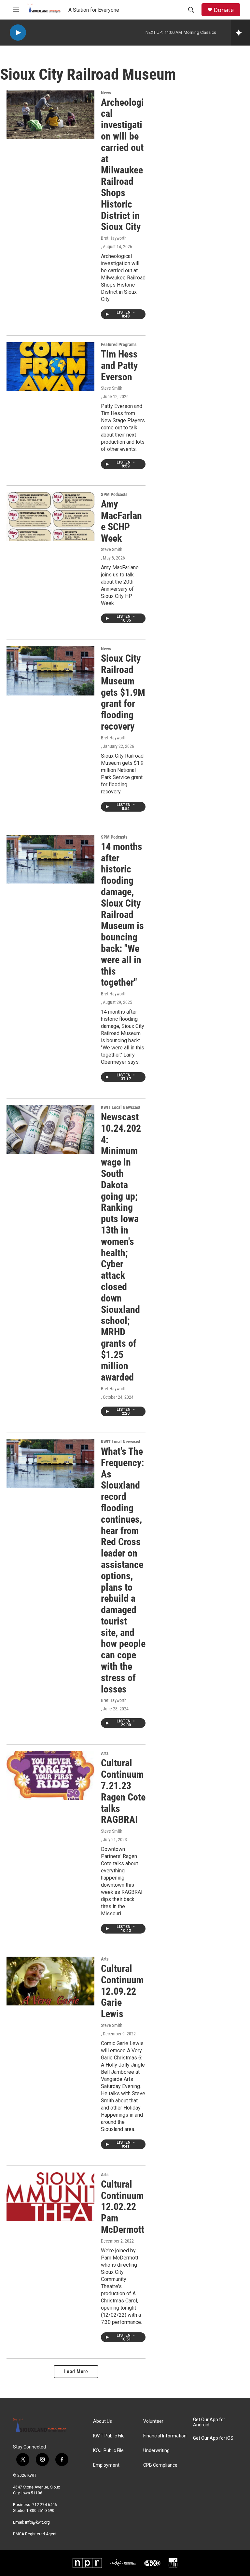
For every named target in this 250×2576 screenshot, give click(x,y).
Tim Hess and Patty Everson (119, 365)
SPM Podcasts (114, 494)
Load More (76, 2372)
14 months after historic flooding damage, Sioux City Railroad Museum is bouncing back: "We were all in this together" (122, 915)
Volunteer (153, 2421)
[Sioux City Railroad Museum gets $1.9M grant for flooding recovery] (50, 671)
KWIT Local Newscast (121, 1107)
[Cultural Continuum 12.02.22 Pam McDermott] (50, 2197)
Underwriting (156, 2451)
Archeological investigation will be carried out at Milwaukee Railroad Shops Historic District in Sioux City (122, 165)
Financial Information (165, 2436)
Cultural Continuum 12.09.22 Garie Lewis (122, 1991)
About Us (103, 2421)
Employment (106, 2465)
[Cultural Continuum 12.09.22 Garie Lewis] (50, 1981)
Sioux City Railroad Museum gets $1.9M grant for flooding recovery (123, 692)
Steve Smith (112, 388)
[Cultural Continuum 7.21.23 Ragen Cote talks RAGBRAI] (50, 1775)
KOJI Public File (108, 2451)
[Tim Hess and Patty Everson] (50, 367)
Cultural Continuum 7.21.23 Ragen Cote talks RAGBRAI (123, 1791)
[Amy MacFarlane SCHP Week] (50, 517)
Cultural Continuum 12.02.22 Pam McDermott (123, 2207)
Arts (105, 1753)
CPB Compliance (160, 2465)
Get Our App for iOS (213, 2438)
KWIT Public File (109, 2436)
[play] (18, 33)
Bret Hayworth (114, 238)
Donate (224, 10)
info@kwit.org (37, 2522)
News (106, 93)
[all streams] (240, 33)
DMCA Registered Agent (35, 2534)
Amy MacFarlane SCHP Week (121, 521)
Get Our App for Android (209, 2422)
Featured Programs (119, 344)
